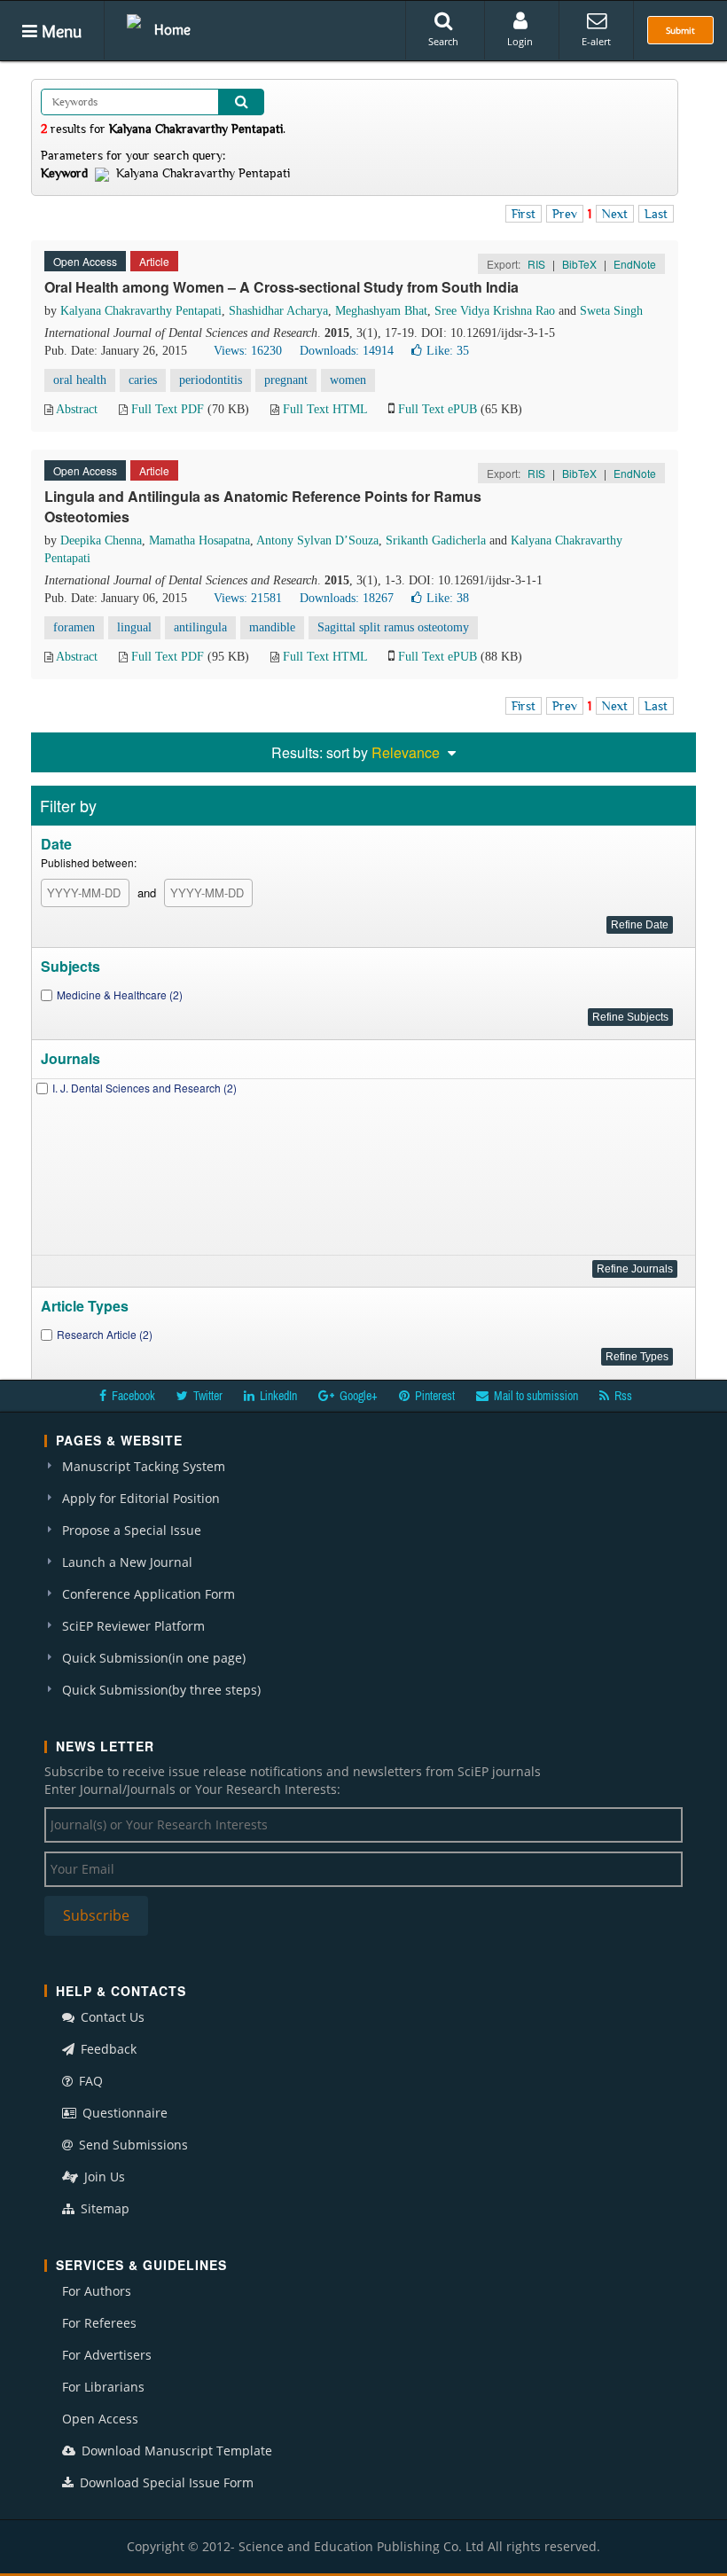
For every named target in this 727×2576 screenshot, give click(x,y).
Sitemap (103, 2208)
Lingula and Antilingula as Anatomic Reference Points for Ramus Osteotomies (263, 506)
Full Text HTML (325, 409)
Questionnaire (123, 2113)
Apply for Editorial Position (141, 1498)
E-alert (596, 41)
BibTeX (579, 264)
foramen (74, 627)
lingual (134, 627)
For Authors (97, 2291)
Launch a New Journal (127, 1562)
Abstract (77, 409)
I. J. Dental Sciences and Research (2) (145, 1088)
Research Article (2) (105, 1334)
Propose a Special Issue (132, 1530)
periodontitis (211, 380)
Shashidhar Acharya (278, 311)
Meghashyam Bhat (381, 311)
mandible (272, 627)
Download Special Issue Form (165, 2482)
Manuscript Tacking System (144, 1466)
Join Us (103, 2177)
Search (443, 41)
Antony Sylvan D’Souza (317, 540)
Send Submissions (132, 2145)
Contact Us (111, 2017)
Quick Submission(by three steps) (161, 1690)
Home (172, 29)
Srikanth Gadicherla (436, 540)
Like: (448, 351)
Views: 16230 (248, 351)
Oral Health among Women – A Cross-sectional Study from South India (281, 287)
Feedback (107, 2049)
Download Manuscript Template (175, 2451)
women (348, 380)
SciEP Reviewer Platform (133, 1626)
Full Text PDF (168, 409)
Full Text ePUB (438, 409)
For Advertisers (107, 2355)
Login (520, 41)
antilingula (200, 627)
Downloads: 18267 (347, 598)
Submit (680, 30)
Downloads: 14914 (347, 351)
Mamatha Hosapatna (199, 540)
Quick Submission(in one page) (154, 1658)
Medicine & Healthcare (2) (120, 994)
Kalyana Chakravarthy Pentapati (141, 311)
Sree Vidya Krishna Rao (495, 311)
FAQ (89, 2081)
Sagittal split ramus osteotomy (393, 627)
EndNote (635, 264)
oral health (80, 380)
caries (143, 380)
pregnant (286, 380)
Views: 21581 (248, 598)
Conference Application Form (149, 1594)
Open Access (100, 2419)
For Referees (99, 2323)
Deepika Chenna (101, 540)
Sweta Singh (611, 311)
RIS (536, 264)
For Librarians (103, 2387)
